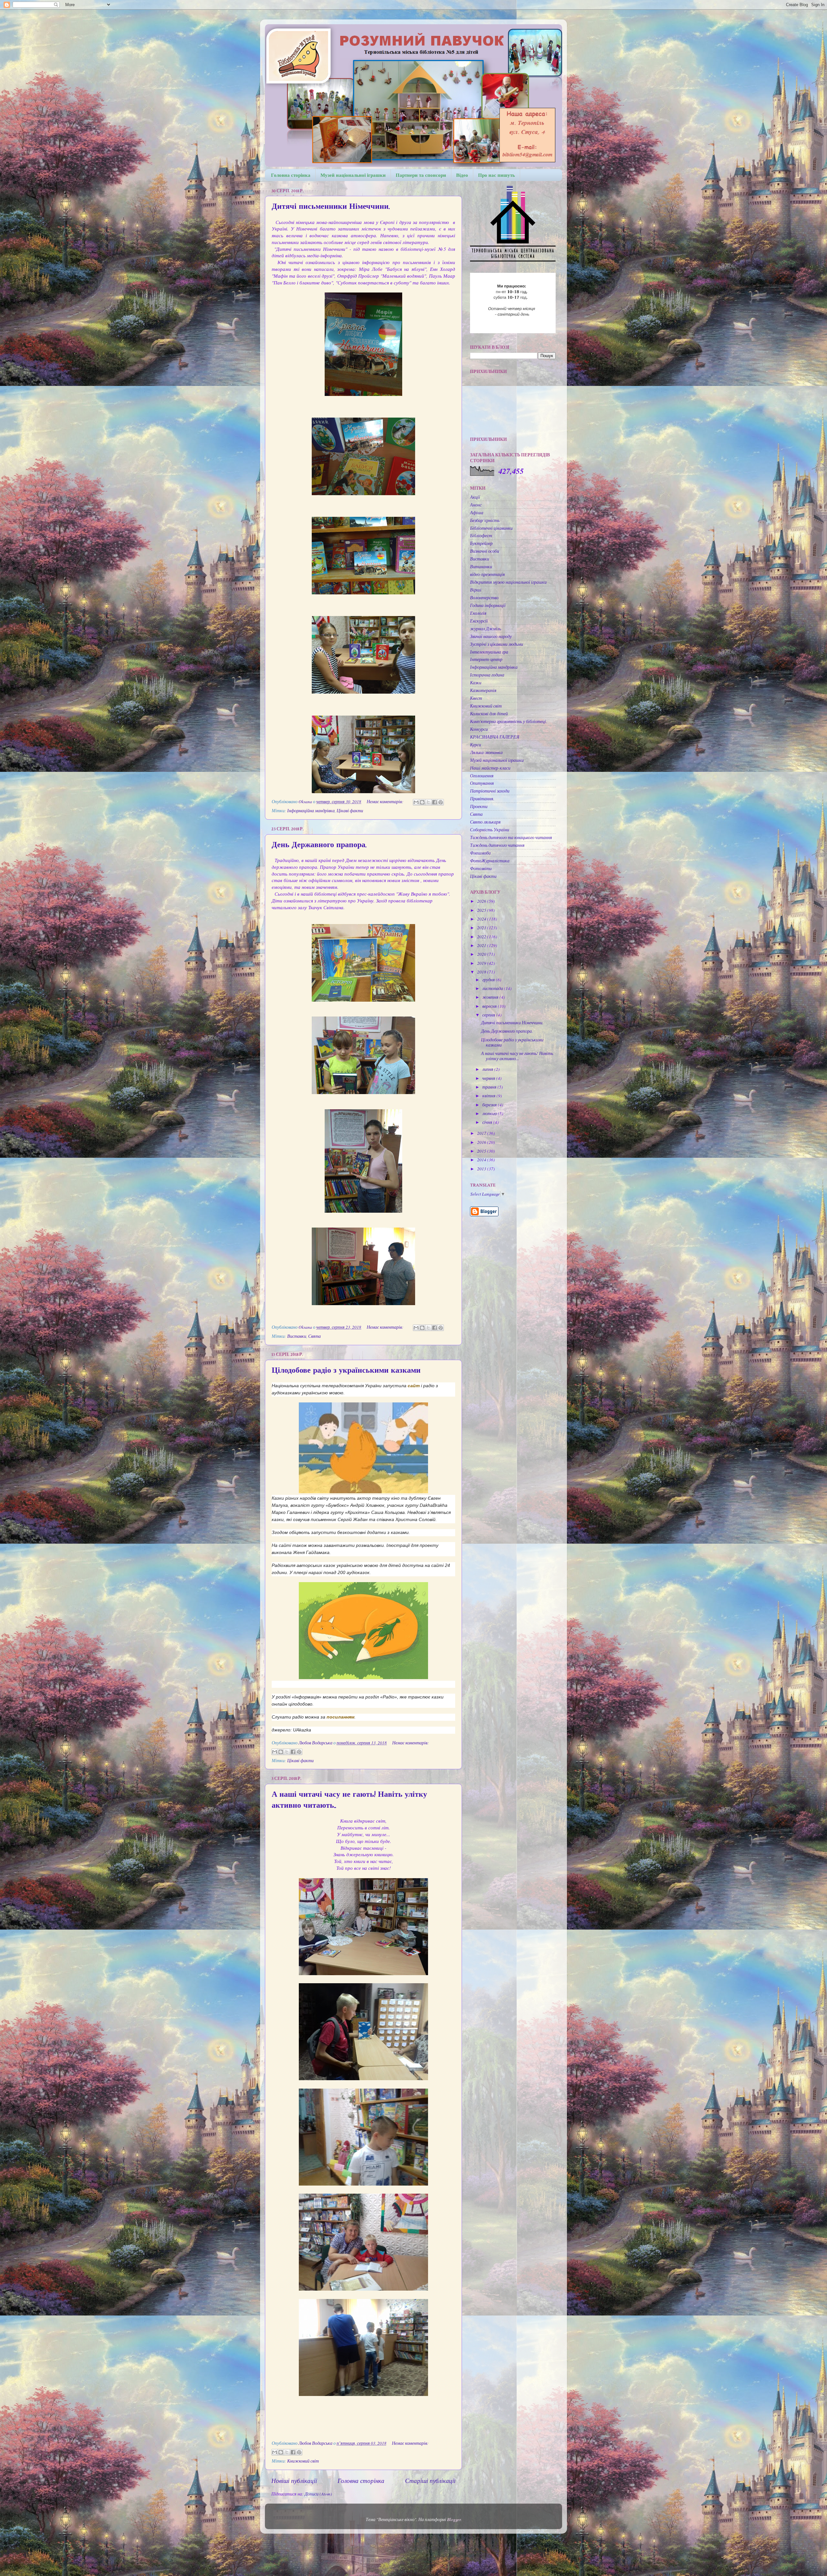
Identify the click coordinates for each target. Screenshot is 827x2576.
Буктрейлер (481, 543)
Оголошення (482, 776)
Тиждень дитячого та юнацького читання (511, 837)
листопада (493, 988)
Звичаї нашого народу (491, 636)
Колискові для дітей (489, 714)
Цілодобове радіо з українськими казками (346, 1370)
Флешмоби (480, 853)
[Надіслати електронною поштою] (416, 802)
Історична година (487, 675)
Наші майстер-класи (490, 768)
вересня (490, 1006)
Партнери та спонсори (421, 175)
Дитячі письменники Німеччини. (331, 206)
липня (488, 1069)
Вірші (476, 590)
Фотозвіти (481, 868)
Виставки (297, 1336)
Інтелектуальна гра (489, 652)
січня (488, 1122)
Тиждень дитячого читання (497, 845)
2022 (482, 937)
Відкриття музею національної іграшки (508, 582)
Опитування (482, 783)
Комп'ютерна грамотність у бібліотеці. (508, 721)
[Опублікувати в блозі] (422, 802)
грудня (489, 980)
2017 (482, 1133)
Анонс (476, 505)
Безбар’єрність (485, 520)
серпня (489, 1015)
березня (490, 1105)
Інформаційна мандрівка (311, 811)
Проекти (479, 806)
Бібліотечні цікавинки (491, 528)
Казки (476, 683)
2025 (482, 910)
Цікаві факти (350, 811)
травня (490, 1087)
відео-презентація (487, 574)
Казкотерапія (483, 690)
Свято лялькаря (485, 822)
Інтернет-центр (486, 659)
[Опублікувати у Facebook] (434, 802)
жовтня (491, 997)
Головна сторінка (291, 175)
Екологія (478, 613)
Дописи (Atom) (318, 2494)
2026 (482, 901)
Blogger (454, 2519)
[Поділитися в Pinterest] (441, 802)
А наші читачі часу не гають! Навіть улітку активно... (517, 1056)
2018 (482, 972)
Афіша (477, 513)
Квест (476, 698)
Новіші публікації (294, 2480)
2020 (482, 954)
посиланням (340, 1717)
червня (489, 1078)
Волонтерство (484, 598)
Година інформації (488, 605)
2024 (482, 919)
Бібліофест (481, 536)
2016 (482, 1142)
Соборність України (490, 830)
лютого (490, 1113)
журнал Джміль (486, 629)
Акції (475, 497)
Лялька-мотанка (486, 752)
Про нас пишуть (497, 175)
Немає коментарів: (386, 802)
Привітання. (482, 799)
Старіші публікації (430, 2480)
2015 (482, 1151)
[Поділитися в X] (428, 802)
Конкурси (479, 729)
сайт (414, 1386)
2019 (482, 963)
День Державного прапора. (319, 845)
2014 (482, 1160)
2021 (482, 945)
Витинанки (481, 567)
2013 (482, 1169)
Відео (462, 175)
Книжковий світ (303, 2461)
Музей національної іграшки (353, 175)
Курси (476, 745)
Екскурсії (479, 621)
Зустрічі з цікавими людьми (497, 644)
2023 (482, 928)
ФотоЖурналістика (490, 861)
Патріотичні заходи (490, 791)
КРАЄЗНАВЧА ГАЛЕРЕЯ (495, 737)
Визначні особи (485, 551)
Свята (314, 1336)
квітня (489, 1096)
